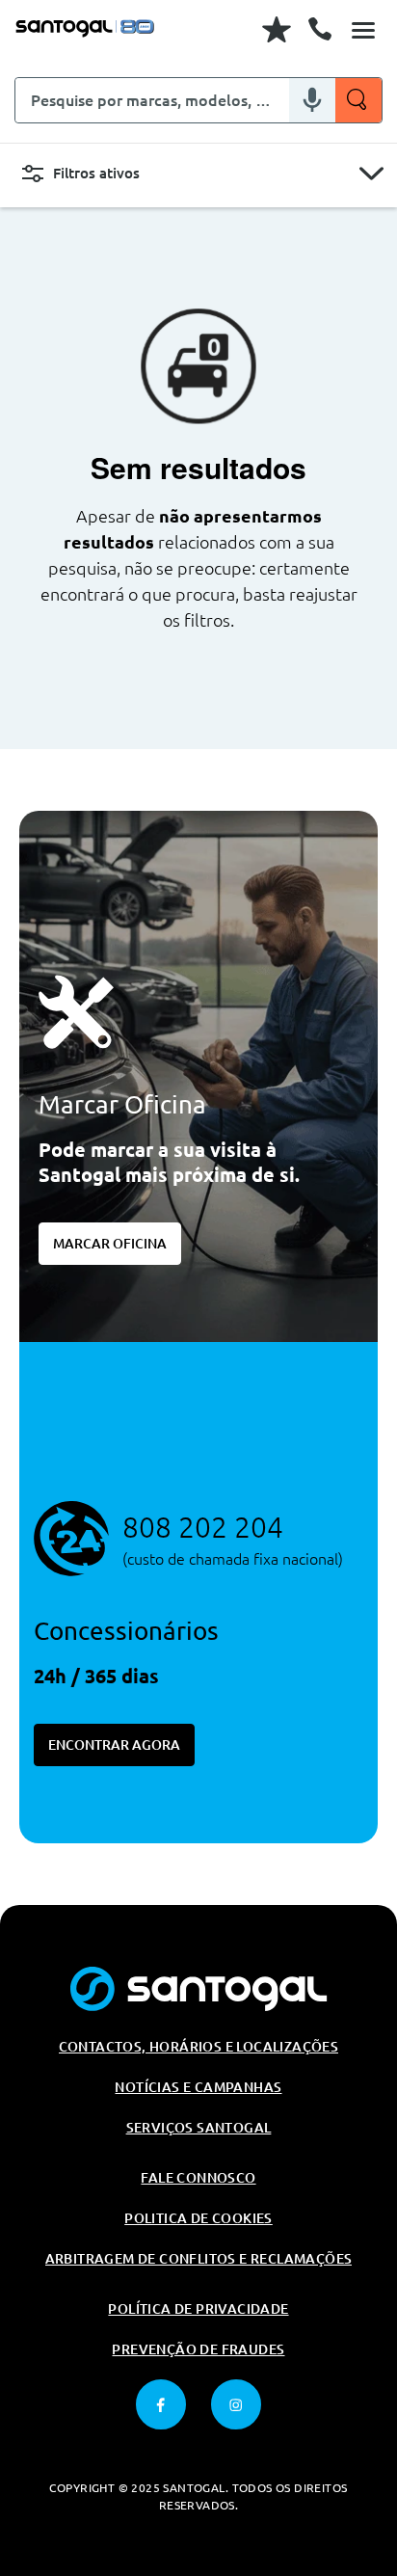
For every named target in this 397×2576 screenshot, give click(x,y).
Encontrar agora (114, 1745)
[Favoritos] (277, 29)
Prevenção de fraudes (198, 2349)
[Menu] (363, 29)
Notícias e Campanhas (198, 2087)
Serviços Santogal (199, 2128)
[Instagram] (236, 2404)
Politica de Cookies (198, 2218)
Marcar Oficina (110, 1244)
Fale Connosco (198, 2178)
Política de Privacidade (198, 2309)
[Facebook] (161, 2404)
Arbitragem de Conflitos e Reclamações (199, 2259)
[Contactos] (320, 29)
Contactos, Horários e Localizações (199, 2047)
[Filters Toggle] (371, 174)
